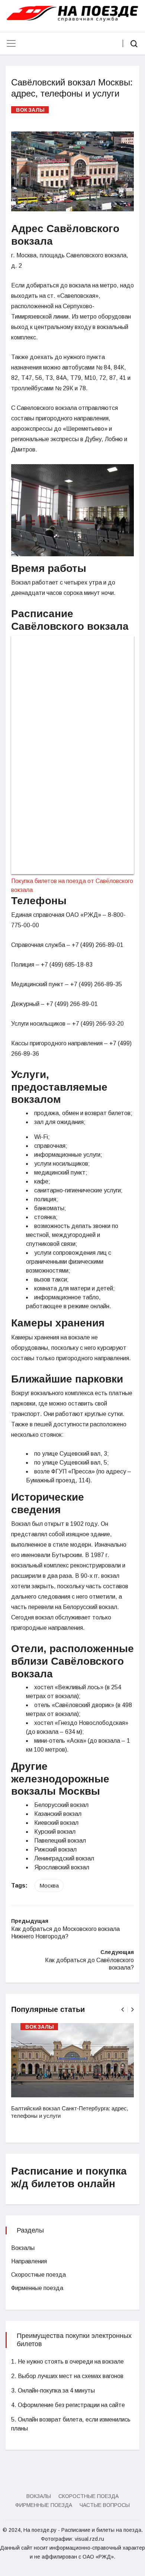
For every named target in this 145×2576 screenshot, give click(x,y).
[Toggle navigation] (11, 43)
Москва (49, 1885)
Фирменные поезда (37, 2288)
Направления (29, 2261)
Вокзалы (30, 110)
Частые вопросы (105, 2505)
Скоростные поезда (38, 2275)
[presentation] (123, 2010)
